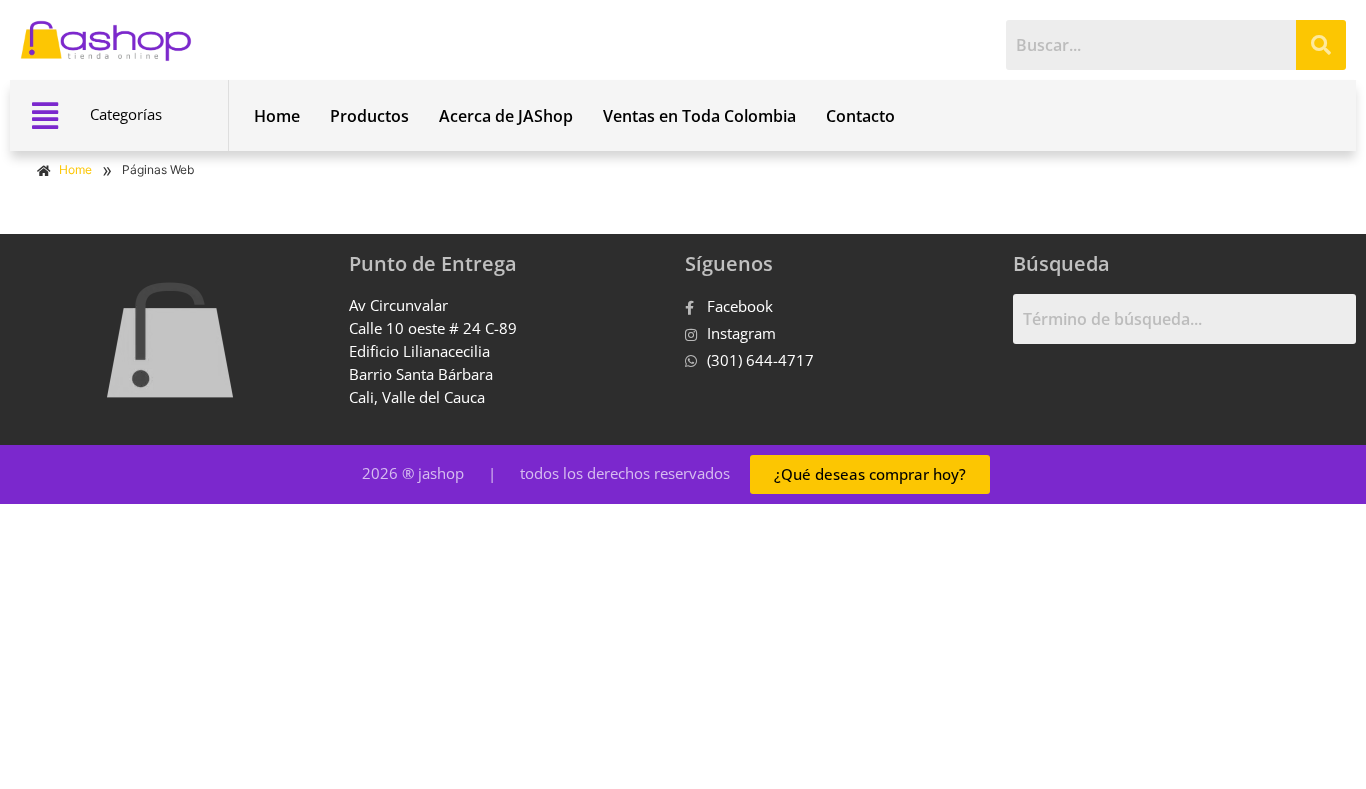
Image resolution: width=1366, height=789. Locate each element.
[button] (44, 115)
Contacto (860, 116)
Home (277, 116)
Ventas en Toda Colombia (699, 116)
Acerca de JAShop (506, 116)
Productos (369, 116)
